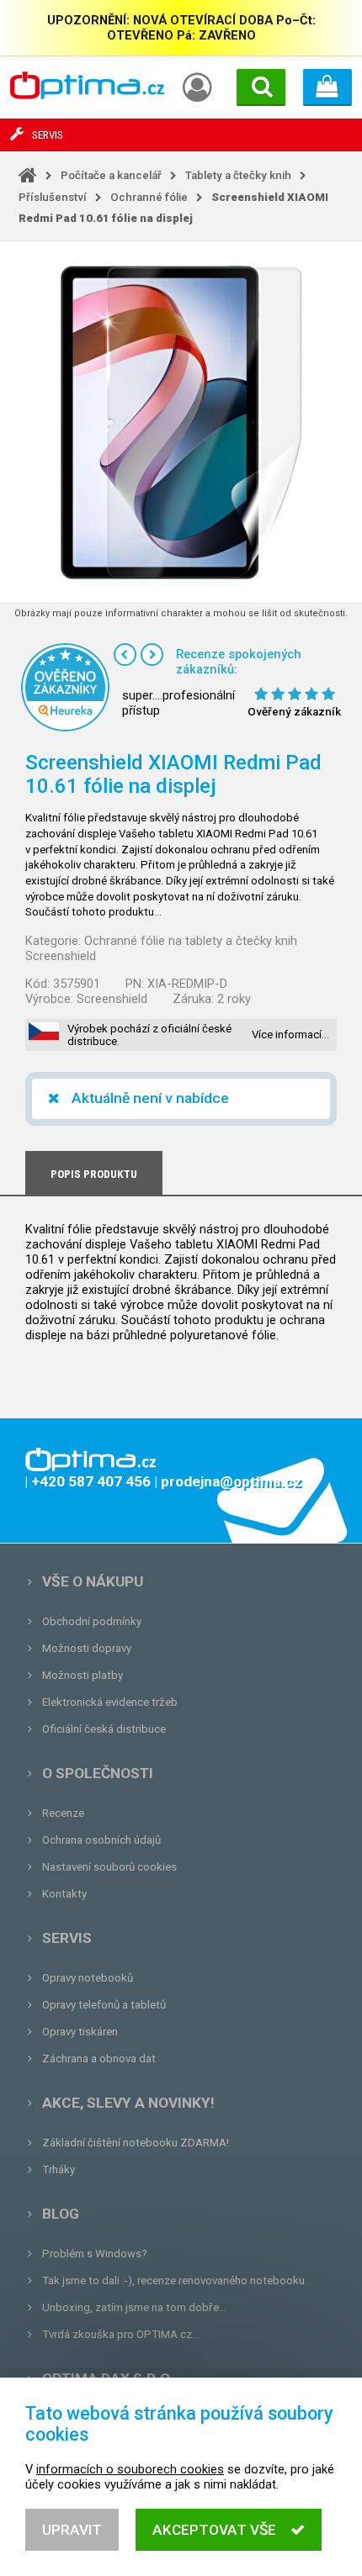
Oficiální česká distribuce (104, 1729)
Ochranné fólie (149, 197)
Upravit (72, 2530)
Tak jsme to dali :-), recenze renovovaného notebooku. (175, 2280)
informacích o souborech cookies (130, 2469)
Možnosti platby (83, 1675)
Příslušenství (53, 197)
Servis (67, 1938)
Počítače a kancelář (111, 175)
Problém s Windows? (95, 2254)
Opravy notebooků (88, 1978)
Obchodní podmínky (92, 1621)
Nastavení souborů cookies (109, 1867)
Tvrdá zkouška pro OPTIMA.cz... (121, 2334)
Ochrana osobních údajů (101, 1840)
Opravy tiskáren (80, 2032)
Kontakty (64, 1894)
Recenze (63, 1813)
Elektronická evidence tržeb (110, 1702)
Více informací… (290, 1035)
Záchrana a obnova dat (99, 2059)
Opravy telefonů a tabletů (104, 2005)
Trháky (59, 2170)
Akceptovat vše (214, 2530)
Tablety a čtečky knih (238, 175)
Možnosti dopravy (87, 1648)
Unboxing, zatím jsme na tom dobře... (134, 2307)
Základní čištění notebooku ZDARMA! (136, 2143)
